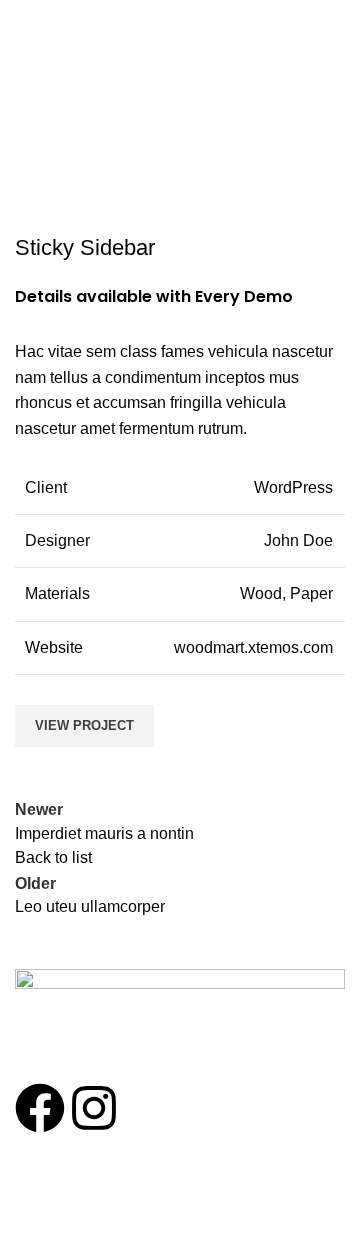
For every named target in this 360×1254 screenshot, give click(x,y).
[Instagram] (94, 1108)
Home (117, 109)
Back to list (53, 857)
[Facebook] (40, 1108)
